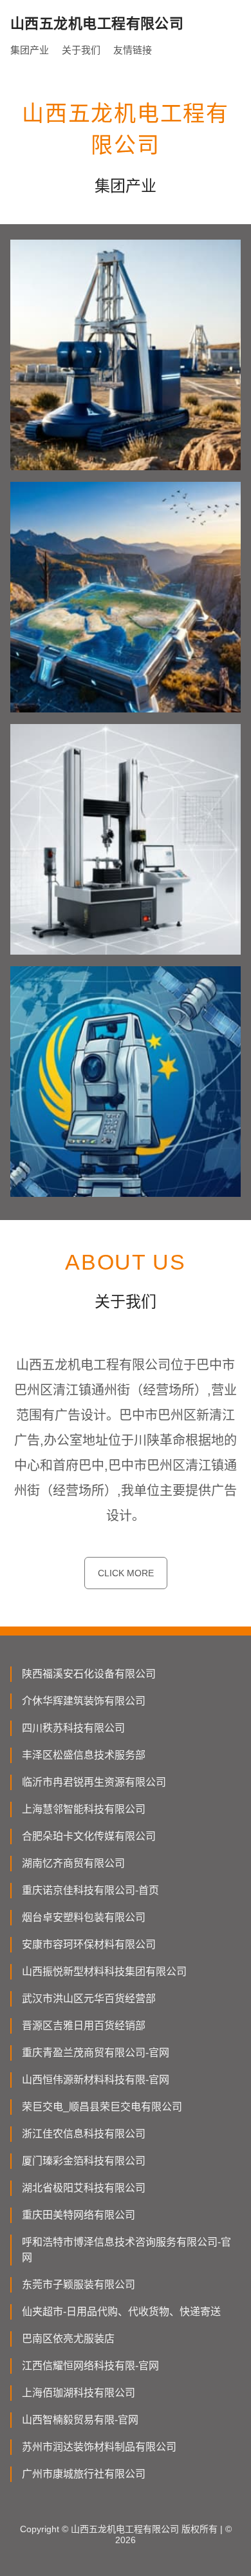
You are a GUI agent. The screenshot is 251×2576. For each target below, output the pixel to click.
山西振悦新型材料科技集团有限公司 (104, 1971)
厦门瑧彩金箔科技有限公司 (84, 2161)
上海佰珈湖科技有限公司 (79, 2393)
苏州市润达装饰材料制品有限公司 (99, 2447)
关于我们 (81, 50)
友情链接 (133, 50)
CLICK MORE (126, 1573)
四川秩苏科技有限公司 (73, 1728)
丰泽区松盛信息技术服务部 (84, 1755)
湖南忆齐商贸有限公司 (73, 1863)
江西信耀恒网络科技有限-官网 (90, 2366)
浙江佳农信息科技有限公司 (84, 2134)
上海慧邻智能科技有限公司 (84, 1809)
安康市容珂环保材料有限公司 (89, 1944)
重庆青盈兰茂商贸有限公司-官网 (96, 2053)
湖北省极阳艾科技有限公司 (84, 2188)
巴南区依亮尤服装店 (68, 2339)
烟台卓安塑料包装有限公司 (84, 1917)
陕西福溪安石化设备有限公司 (89, 1674)
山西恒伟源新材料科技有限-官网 (96, 2080)
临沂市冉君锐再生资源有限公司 (94, 1782)
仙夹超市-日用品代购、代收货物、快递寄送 (121, 2312)
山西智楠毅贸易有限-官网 (80, 2420)
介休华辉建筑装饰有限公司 (84, 1701)
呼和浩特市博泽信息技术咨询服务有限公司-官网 (126, 2250)
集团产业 (30, 50)
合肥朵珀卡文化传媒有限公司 (89, 1836)
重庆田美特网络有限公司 (79, 2215)
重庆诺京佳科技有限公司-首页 (90, 1890)
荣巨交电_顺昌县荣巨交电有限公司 (102, 2107)
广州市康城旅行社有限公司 (84, 2474)
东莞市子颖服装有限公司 (79, 2285)
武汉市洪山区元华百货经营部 (89, 1999)
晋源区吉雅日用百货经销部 (84, 2026)
